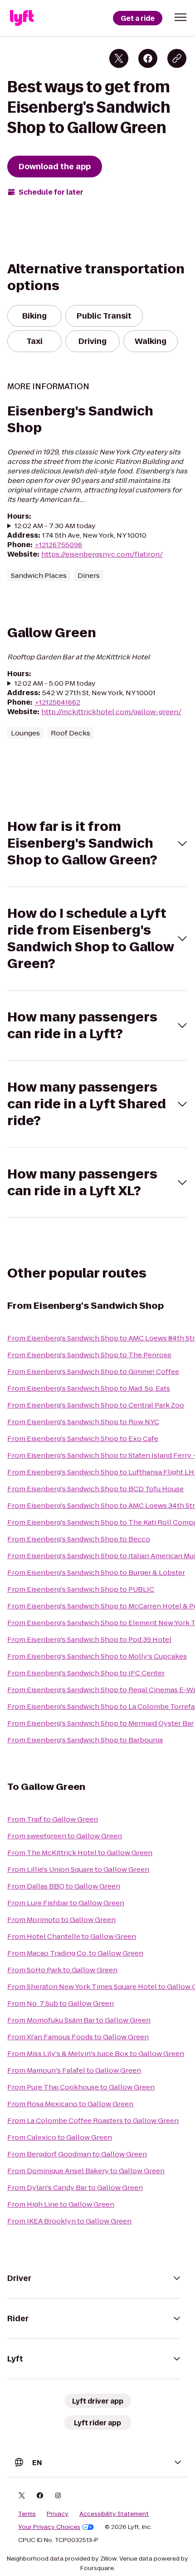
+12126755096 (58, 545)
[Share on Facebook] (148, 58)
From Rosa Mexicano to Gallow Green (70, 2104)
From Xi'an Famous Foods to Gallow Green (78, 2037)
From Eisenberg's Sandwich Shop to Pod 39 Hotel (89, 1639)
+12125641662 (57, 702)
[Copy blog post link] (177, 58)
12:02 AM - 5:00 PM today (55, 683)
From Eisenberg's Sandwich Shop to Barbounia (85, 1740)
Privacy (58, 2514)
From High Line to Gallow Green (61, 2204)
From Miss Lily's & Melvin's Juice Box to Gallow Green (96, 2054)
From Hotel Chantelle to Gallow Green (72, 1936)
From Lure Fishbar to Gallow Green (66, 1903)
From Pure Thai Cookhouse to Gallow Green (81, 2087)
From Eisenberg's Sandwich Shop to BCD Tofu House (95, 1489)
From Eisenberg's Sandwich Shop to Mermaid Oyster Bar (100, 1723)
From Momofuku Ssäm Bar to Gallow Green (79, 2020)
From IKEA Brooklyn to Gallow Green (69, 2221)
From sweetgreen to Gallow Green (65, 1836)
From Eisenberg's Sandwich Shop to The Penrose (89, 1355)
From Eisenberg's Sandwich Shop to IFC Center (86, 1673)
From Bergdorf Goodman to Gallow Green (77, 2154)
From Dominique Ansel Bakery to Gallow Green (86, 2171)
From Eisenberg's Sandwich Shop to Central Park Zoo (96, 1405)
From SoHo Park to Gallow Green (62, 1970)
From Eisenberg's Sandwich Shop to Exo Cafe (83, 1438)
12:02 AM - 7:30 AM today (55, 526)
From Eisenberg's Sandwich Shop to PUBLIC (81, 1589)
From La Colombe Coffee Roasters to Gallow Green (93, 2120)
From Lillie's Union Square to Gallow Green (78, 1869)
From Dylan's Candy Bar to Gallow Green (75, 2187)
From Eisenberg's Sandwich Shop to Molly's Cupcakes (97, 1656)
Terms (27, 2514)
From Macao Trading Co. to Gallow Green (75, 1953)
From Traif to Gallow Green (53, 1819)
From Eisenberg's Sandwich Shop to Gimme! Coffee (93, 1371)
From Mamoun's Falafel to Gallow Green (74, 2070)
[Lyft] (22, 18)
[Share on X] (119, 58)
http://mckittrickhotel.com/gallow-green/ (111, 712)
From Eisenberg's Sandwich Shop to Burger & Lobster (96, 1572)
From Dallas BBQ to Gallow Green (64, 1886)
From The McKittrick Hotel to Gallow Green (80, 1853)
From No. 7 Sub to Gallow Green (61, 2003)
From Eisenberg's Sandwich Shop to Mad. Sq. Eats (89, 1388)
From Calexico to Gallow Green (60, 2137)
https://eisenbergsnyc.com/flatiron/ (102, 554)
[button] (180, 17)
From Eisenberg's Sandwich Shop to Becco (79, 1539)
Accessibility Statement (114, 2514)
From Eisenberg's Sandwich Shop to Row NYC (83, 1422)
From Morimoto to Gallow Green (61, 1920)
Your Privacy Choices (49, 2527)
